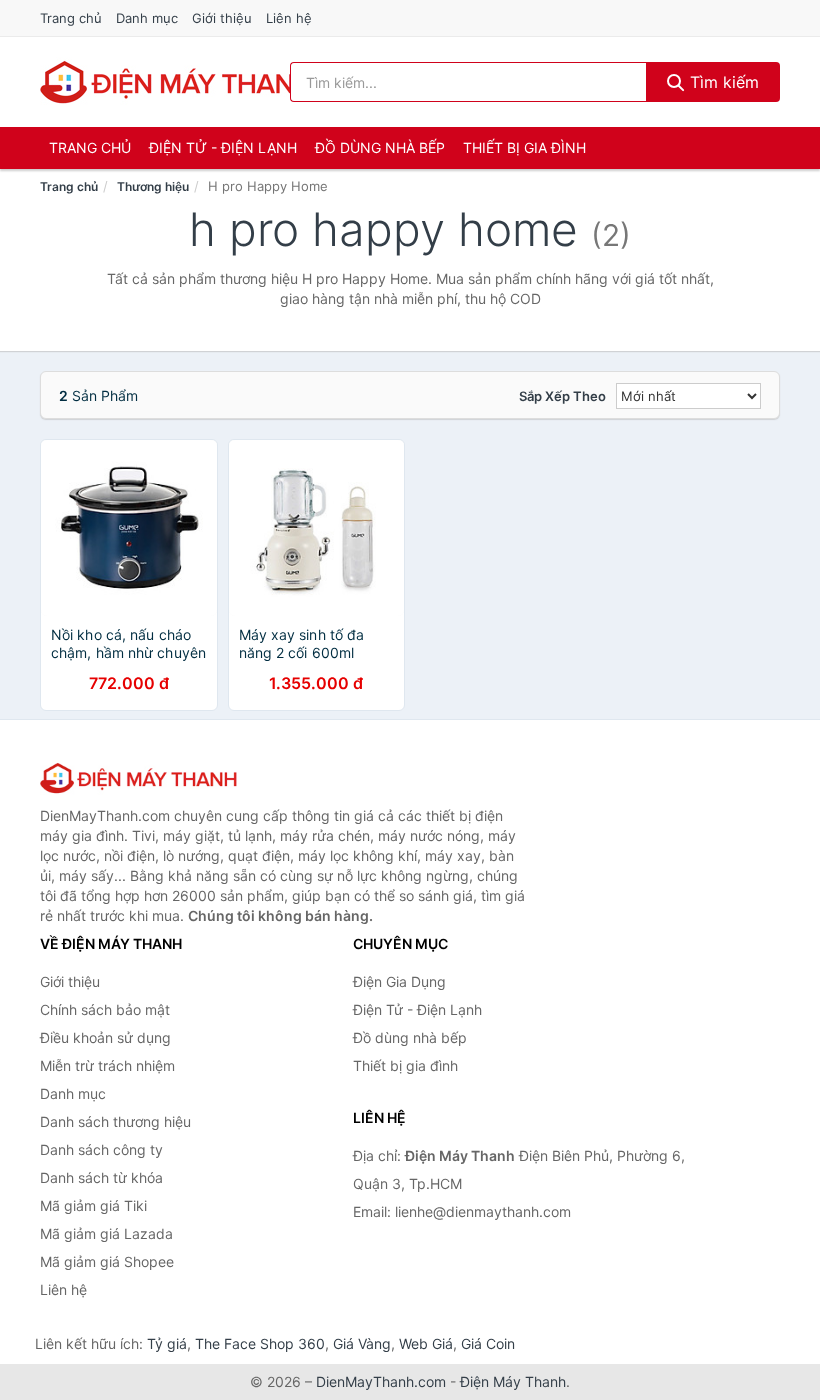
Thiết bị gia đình (524, 147)
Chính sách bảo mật (105, 1009)
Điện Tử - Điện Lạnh (223, 147)
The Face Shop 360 (260, 1343)
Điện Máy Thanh (513, 1381)
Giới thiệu (222, 18)
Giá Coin (488, 1343)
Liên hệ (289, 18)
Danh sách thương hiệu (115, 1121)
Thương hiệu (153, 186)
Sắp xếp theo (562, 396)
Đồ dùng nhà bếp (380, 147)
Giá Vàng (362, 1343)
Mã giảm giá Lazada (106, 1233)
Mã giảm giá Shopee (107, 1261)
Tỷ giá (167, 1343)
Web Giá (426, 1343)
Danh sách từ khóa (101, 1177)
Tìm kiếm (722, 82)
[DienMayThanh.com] (178, 82)
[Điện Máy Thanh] (140, 778)
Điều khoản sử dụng (105, 1037)
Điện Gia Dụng (399, 981)
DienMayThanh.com (381, 1381)
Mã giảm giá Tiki (93, 1205)
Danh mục (147, 18)
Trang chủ (71, 18)
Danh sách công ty (101, 1149)
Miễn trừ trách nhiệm (107, 1065)
